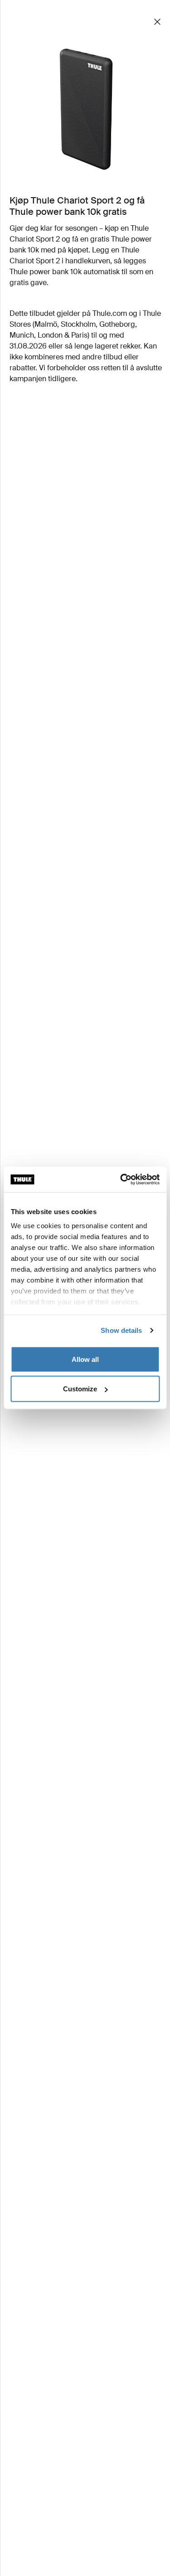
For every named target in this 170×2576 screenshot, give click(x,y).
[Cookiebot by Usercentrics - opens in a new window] (121, 1180)
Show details (121, 1330)
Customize (80, 1389)
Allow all (85, 1359)
